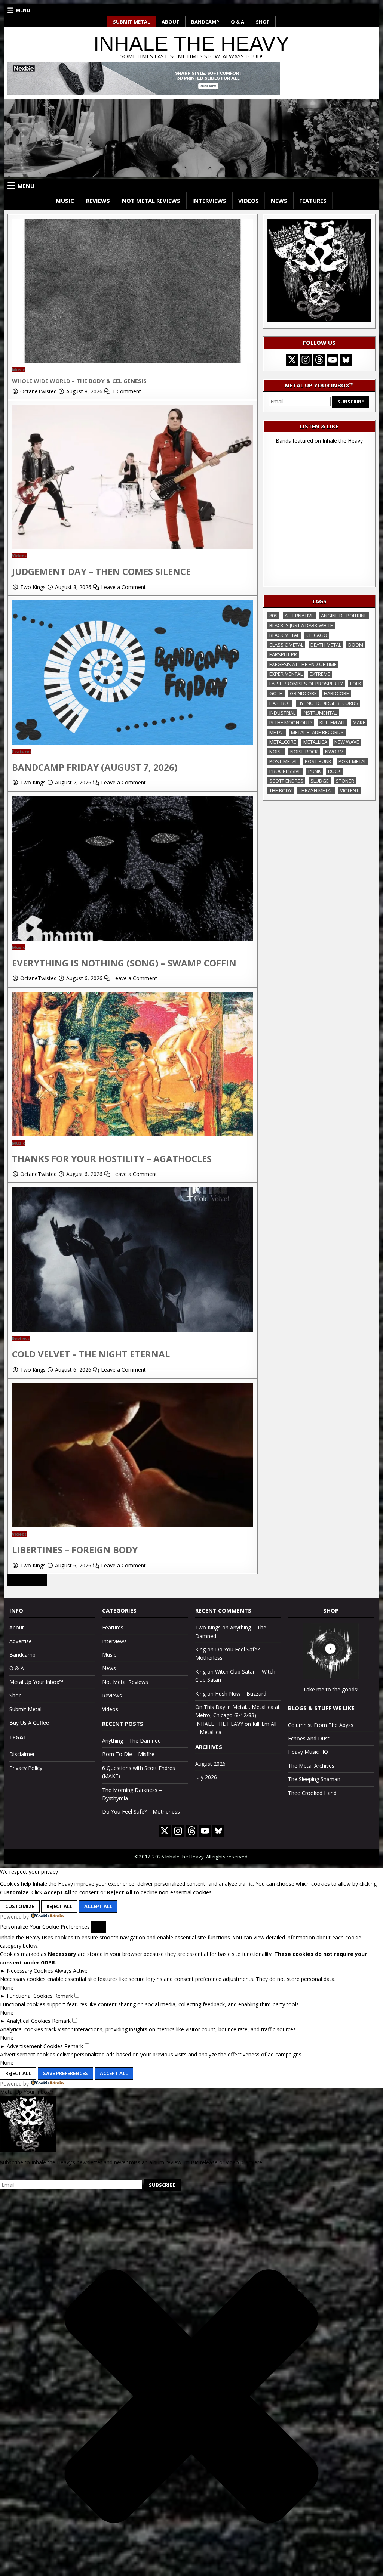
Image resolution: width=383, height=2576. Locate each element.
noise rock (304, 752)
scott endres (286, 781)
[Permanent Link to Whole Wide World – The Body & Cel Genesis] (133, 361)
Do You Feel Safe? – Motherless (141, 1812)
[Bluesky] (346, 360)
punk (315, 771)
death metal (326, 645)
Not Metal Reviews (151, 201)
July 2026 (206, 1777)
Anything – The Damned (131, 1741)
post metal (353, 761)
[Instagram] (306, 360)
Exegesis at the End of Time (303, 664)
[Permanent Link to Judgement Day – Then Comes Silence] (133, 547)
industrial (282, 713)
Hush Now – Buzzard (241, 1693)
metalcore (283, 742)
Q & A (238, 22)
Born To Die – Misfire (128, 1754)
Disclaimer (22, 1754)
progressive (285, 771)
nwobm (334, 752)
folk (356, 684)
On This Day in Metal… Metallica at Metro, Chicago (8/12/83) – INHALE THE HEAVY (238, 1715)
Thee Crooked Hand (312, 1793)
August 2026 (210, 1764)
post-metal (284, 761)
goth (276, 693)
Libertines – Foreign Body (75, 1550)
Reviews (98, 201)
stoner (345, 781)
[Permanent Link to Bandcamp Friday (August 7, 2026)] (133, 743)
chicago (317, 635)
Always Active (71, 1971)
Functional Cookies (30, 1996)
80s (273, 616)
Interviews (209, 201)
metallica (315, 742)
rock (334, 771)
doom (356, 645)
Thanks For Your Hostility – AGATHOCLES (112, 1159)
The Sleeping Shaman (314, 1779)
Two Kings (33, 587)
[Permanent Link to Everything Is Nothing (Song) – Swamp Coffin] (133, 939)
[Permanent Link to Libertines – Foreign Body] (133, 1525)
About (171, 22)
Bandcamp (205, 22)
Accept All (98, 1906)
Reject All (59, 1906)
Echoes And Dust (309, 1738)
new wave (347, 742)
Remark (64, 1996)
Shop (263, 22)
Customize (20, 1906)
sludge (320, 781)
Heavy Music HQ (308, 1752)
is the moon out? (291, 722)
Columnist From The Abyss (321, 1725)
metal (277, 732)
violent (349, 790)
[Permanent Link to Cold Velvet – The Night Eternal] (133, 1330)
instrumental (320, 713)
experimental (286, 674)
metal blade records (317, 732)
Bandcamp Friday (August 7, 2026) (95, 767)
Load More (27, 1580)
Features (313, 201)
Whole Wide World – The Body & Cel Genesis (79, 381)
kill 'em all (333, 722)
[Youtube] (333, 360)
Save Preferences (65, 2073)
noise (276, 752)
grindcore (303, 693)
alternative (299, 616)
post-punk (318, 761)
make (359, 722)
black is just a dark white (301, 625)
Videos (249, 201)
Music (65, 201)
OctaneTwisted (39, 391)
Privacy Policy (26, 1768)
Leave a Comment (123, 587)
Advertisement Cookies (35, 2046)
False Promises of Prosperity (306, 684)
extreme (320, 674)
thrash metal (316, 790)
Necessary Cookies (30, 1971)
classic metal (286, 645)
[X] (292, 360)
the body (281, 790)
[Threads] (319, 360)
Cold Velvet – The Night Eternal (91, 1354)
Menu (23, 10)
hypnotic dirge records (328, 703)
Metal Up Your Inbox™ (36, 1682)
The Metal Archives (311, 1766)
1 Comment (127, 391)
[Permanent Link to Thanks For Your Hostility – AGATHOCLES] (133, 1134)
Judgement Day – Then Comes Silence (101, 571)
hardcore (336, 693)
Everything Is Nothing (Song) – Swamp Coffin (124, 963)
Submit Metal (131, 22)
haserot (280, 703)
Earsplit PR (283, 654)
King (200, 1649)
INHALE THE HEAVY (191, 44)
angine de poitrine (344, 616)
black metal (284, 635)
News (279, 201)
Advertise (21, 1641)
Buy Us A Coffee (29, 1723)
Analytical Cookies (29, 2021)
